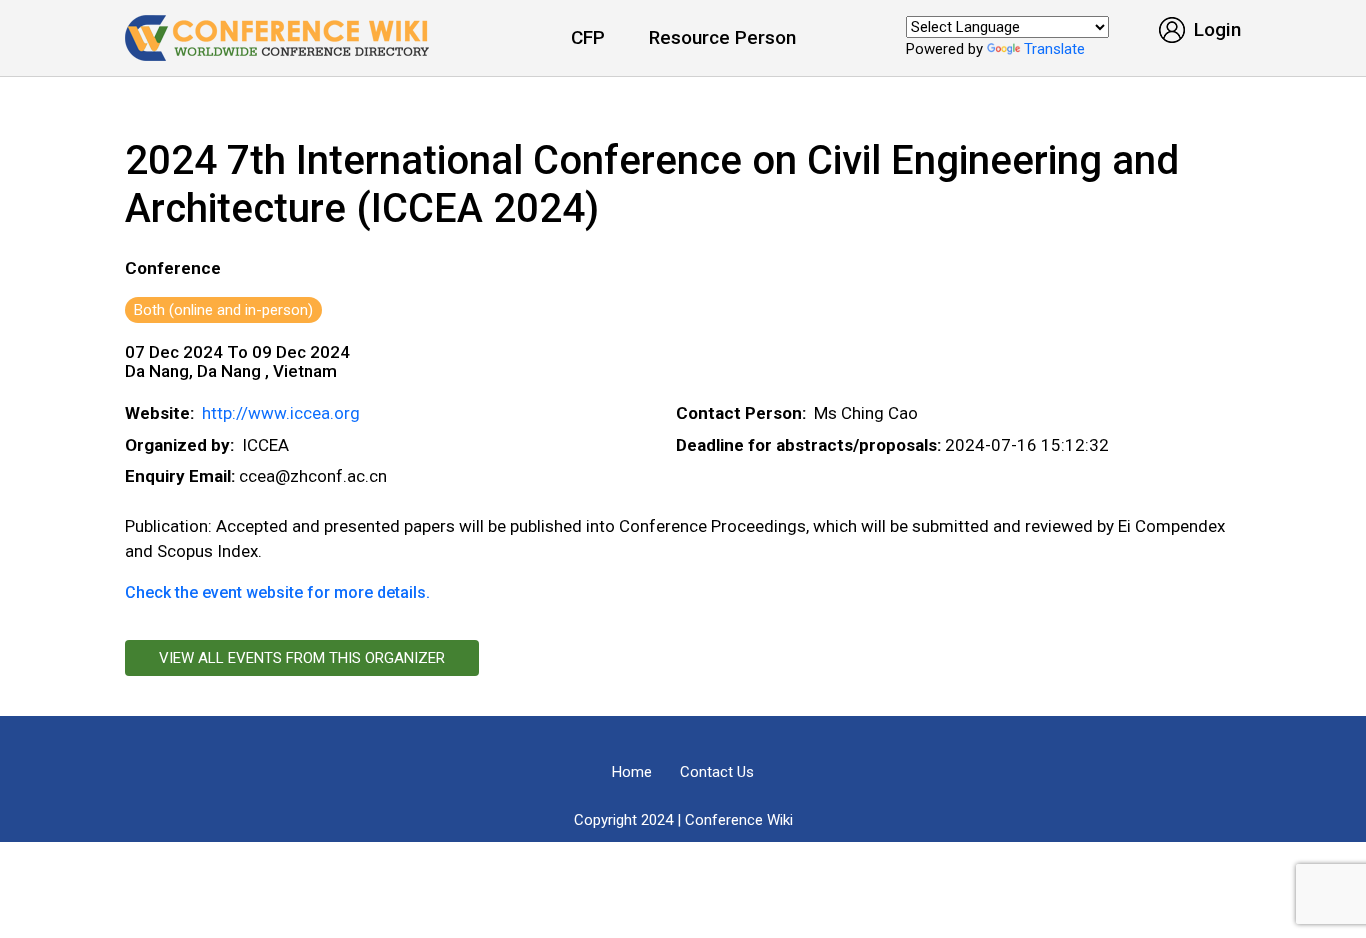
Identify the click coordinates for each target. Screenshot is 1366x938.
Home (632, 772)
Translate (1054, 49)
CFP (588, 37)
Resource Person (722, 37)
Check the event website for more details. (277, 592)
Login (1215, 29)
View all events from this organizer (302, 658)
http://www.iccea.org (281, 413)
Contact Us (717, 772)
